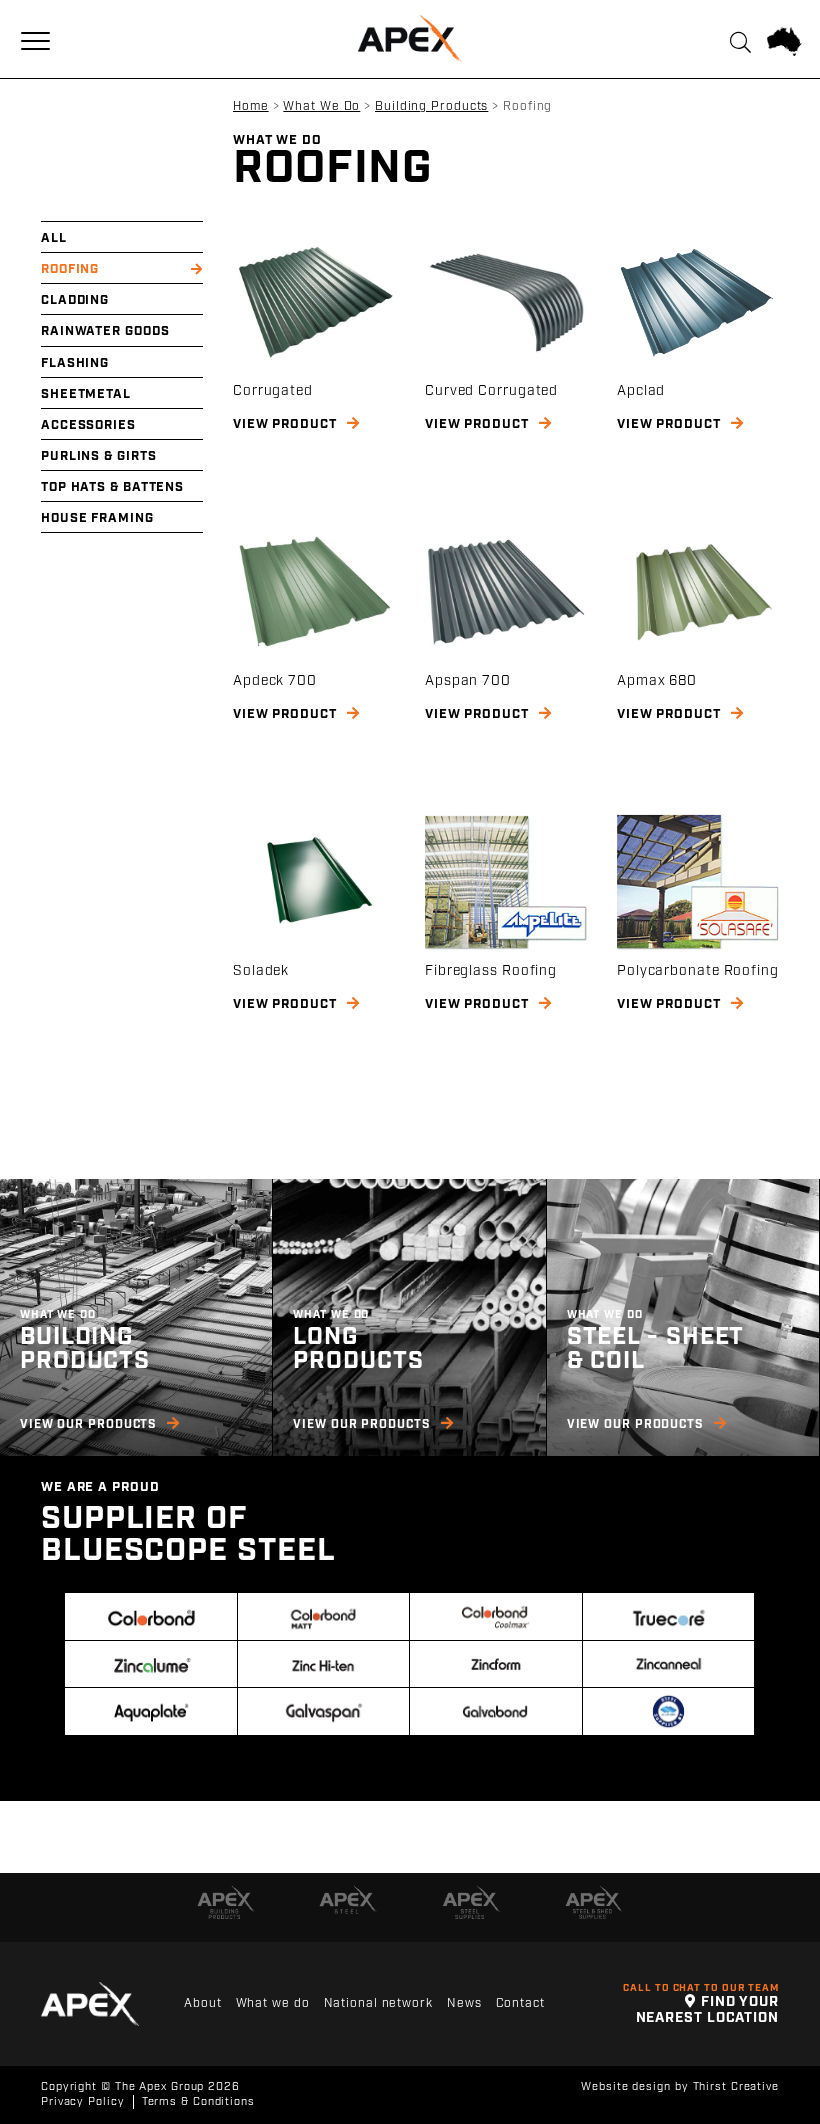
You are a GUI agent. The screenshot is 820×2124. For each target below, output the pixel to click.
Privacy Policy (83, 2102)
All (54, 238)
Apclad (641, 391)
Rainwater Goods (105, 331)
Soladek (261, 971)
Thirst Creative (736, 2087)
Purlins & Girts (99, 456)
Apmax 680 (657, 681)
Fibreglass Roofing (491, 971)
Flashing (75, 363)
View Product (287, 424)
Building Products (431, 106)
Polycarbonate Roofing (698, 971)
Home (251, 106)
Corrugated (273, 391)
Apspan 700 (468, 681)
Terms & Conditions (198, 2102)
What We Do (321, 106)
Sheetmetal (86, 394)
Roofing (70, 269)
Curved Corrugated (491, 391)
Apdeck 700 (275, 681)
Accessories (88, 425)
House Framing (97, 518)
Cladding (75, 300)
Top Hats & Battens (112, 487)
